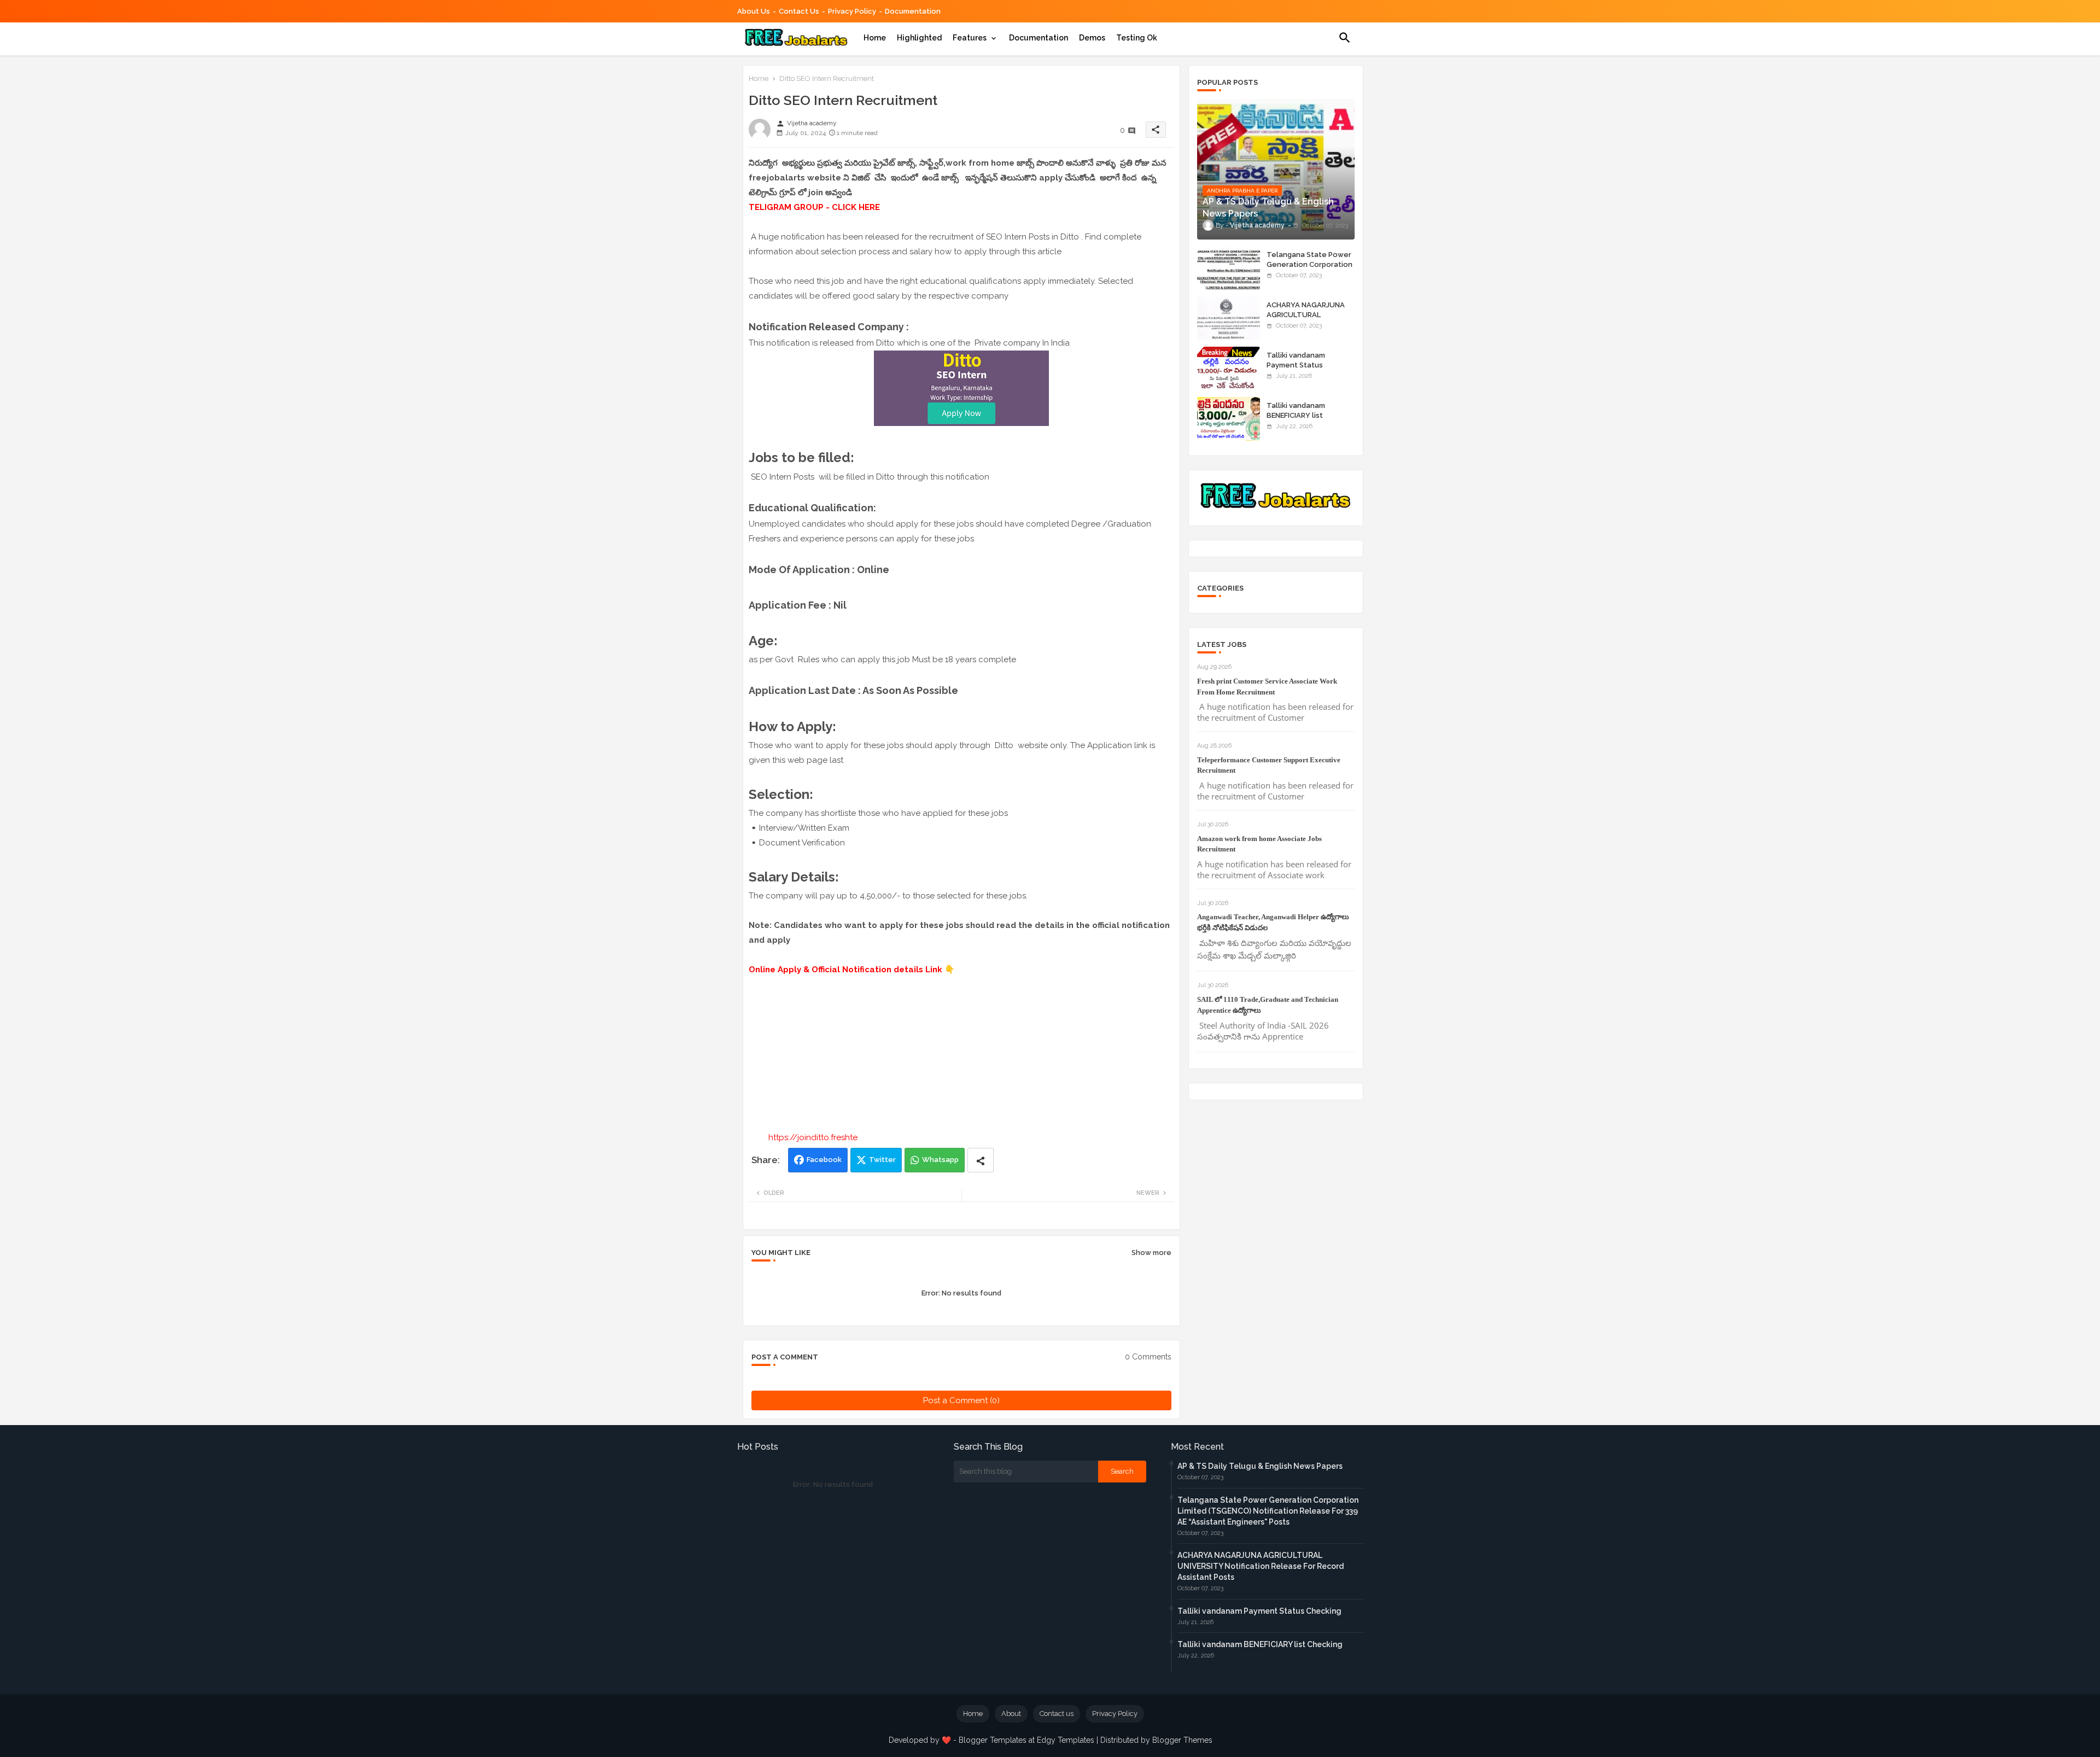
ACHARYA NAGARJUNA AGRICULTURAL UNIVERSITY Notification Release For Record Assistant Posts (1261, 1566)
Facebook (824, 1160)
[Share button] (981, 1160)
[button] (1345, 38)
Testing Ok (1137, 38)
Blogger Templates (993, 1740)
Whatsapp (940, 1160)
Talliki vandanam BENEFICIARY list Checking (1296, 415)
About (1011, 1714)
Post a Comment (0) (961, 1400)
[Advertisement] (961, 1054)
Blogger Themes (1182, 1740)
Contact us (799, 11)
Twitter (882, 1160)
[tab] (875, 38)
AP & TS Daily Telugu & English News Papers (1260, 1466)
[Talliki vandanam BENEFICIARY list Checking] (1229, 419)
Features (970, 38)
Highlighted (919, 38)
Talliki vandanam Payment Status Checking (1296, 365)
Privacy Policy (852, 11)
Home (875, 38)
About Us (754, 11)
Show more (1151, 1253)
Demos (1092, 38)
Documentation (913, 11)
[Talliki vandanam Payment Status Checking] (1229, 369)
